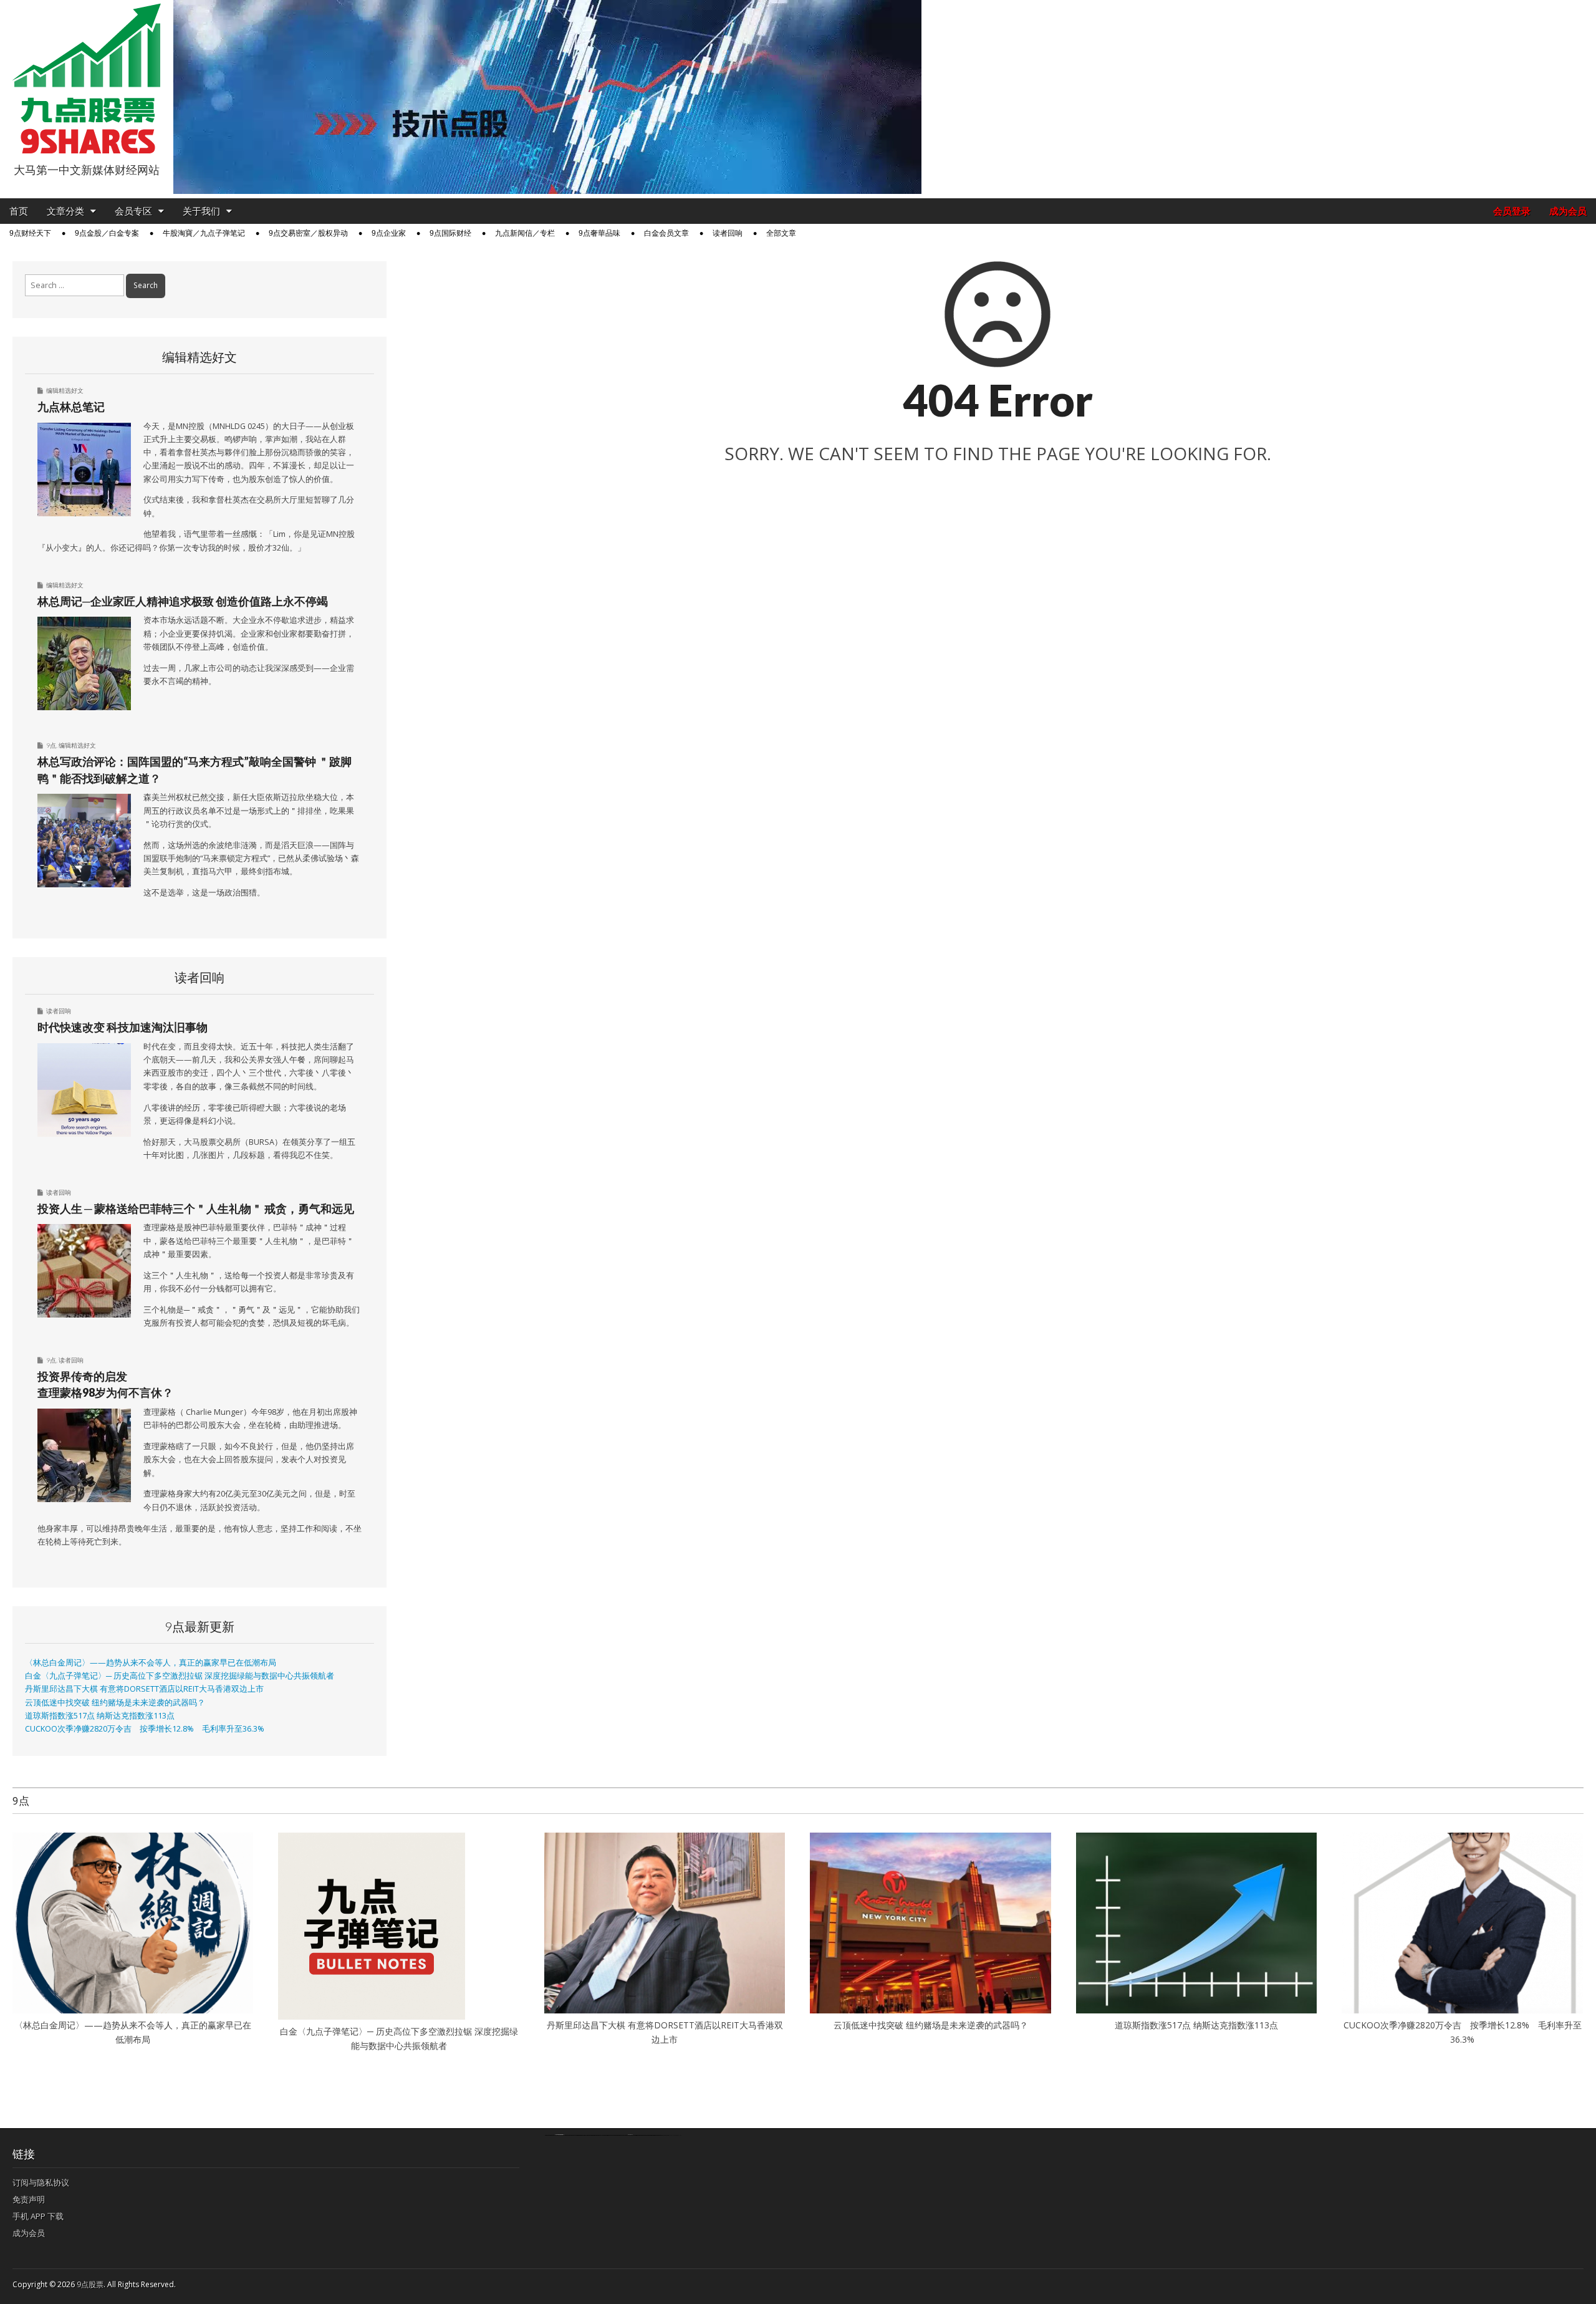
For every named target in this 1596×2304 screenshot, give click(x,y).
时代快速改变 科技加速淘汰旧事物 (123, 1027)
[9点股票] (87, 79)
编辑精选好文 (65, 390)
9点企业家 (389, 233)
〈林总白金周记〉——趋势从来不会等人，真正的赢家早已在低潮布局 (151, 1663)
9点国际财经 (450, 233)
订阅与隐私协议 (41, 2182)
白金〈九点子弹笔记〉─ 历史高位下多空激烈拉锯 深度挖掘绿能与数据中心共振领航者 (180, 1676)
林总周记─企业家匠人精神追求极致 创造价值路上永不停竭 (183, 601)
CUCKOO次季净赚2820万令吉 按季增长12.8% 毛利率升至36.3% (145, 1729)
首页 (19, 211)
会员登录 (1512, 211)
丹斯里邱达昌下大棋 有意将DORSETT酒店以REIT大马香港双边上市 (144, 1689)
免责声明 (29, 2199)
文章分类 (65, 211)
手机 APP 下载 (38, 2216)
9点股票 (90, 2284)
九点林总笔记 (71, 407)
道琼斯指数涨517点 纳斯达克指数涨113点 (100, 1716)
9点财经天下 (30, 233)
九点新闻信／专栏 (525, 233)
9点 (51, 745)
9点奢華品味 (599, 233)
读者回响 (728, 233)
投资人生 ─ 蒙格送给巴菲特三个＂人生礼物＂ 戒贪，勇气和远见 (196, 1208)
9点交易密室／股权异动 (308, 233)
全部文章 (781, 233)
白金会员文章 (666, 233)
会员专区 (133, 211)
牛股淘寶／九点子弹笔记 (204, 233)
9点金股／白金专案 (107, 233)
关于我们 (201, 211)
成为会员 (1568, 211)
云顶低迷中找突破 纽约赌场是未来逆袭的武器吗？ (115, 1703)
